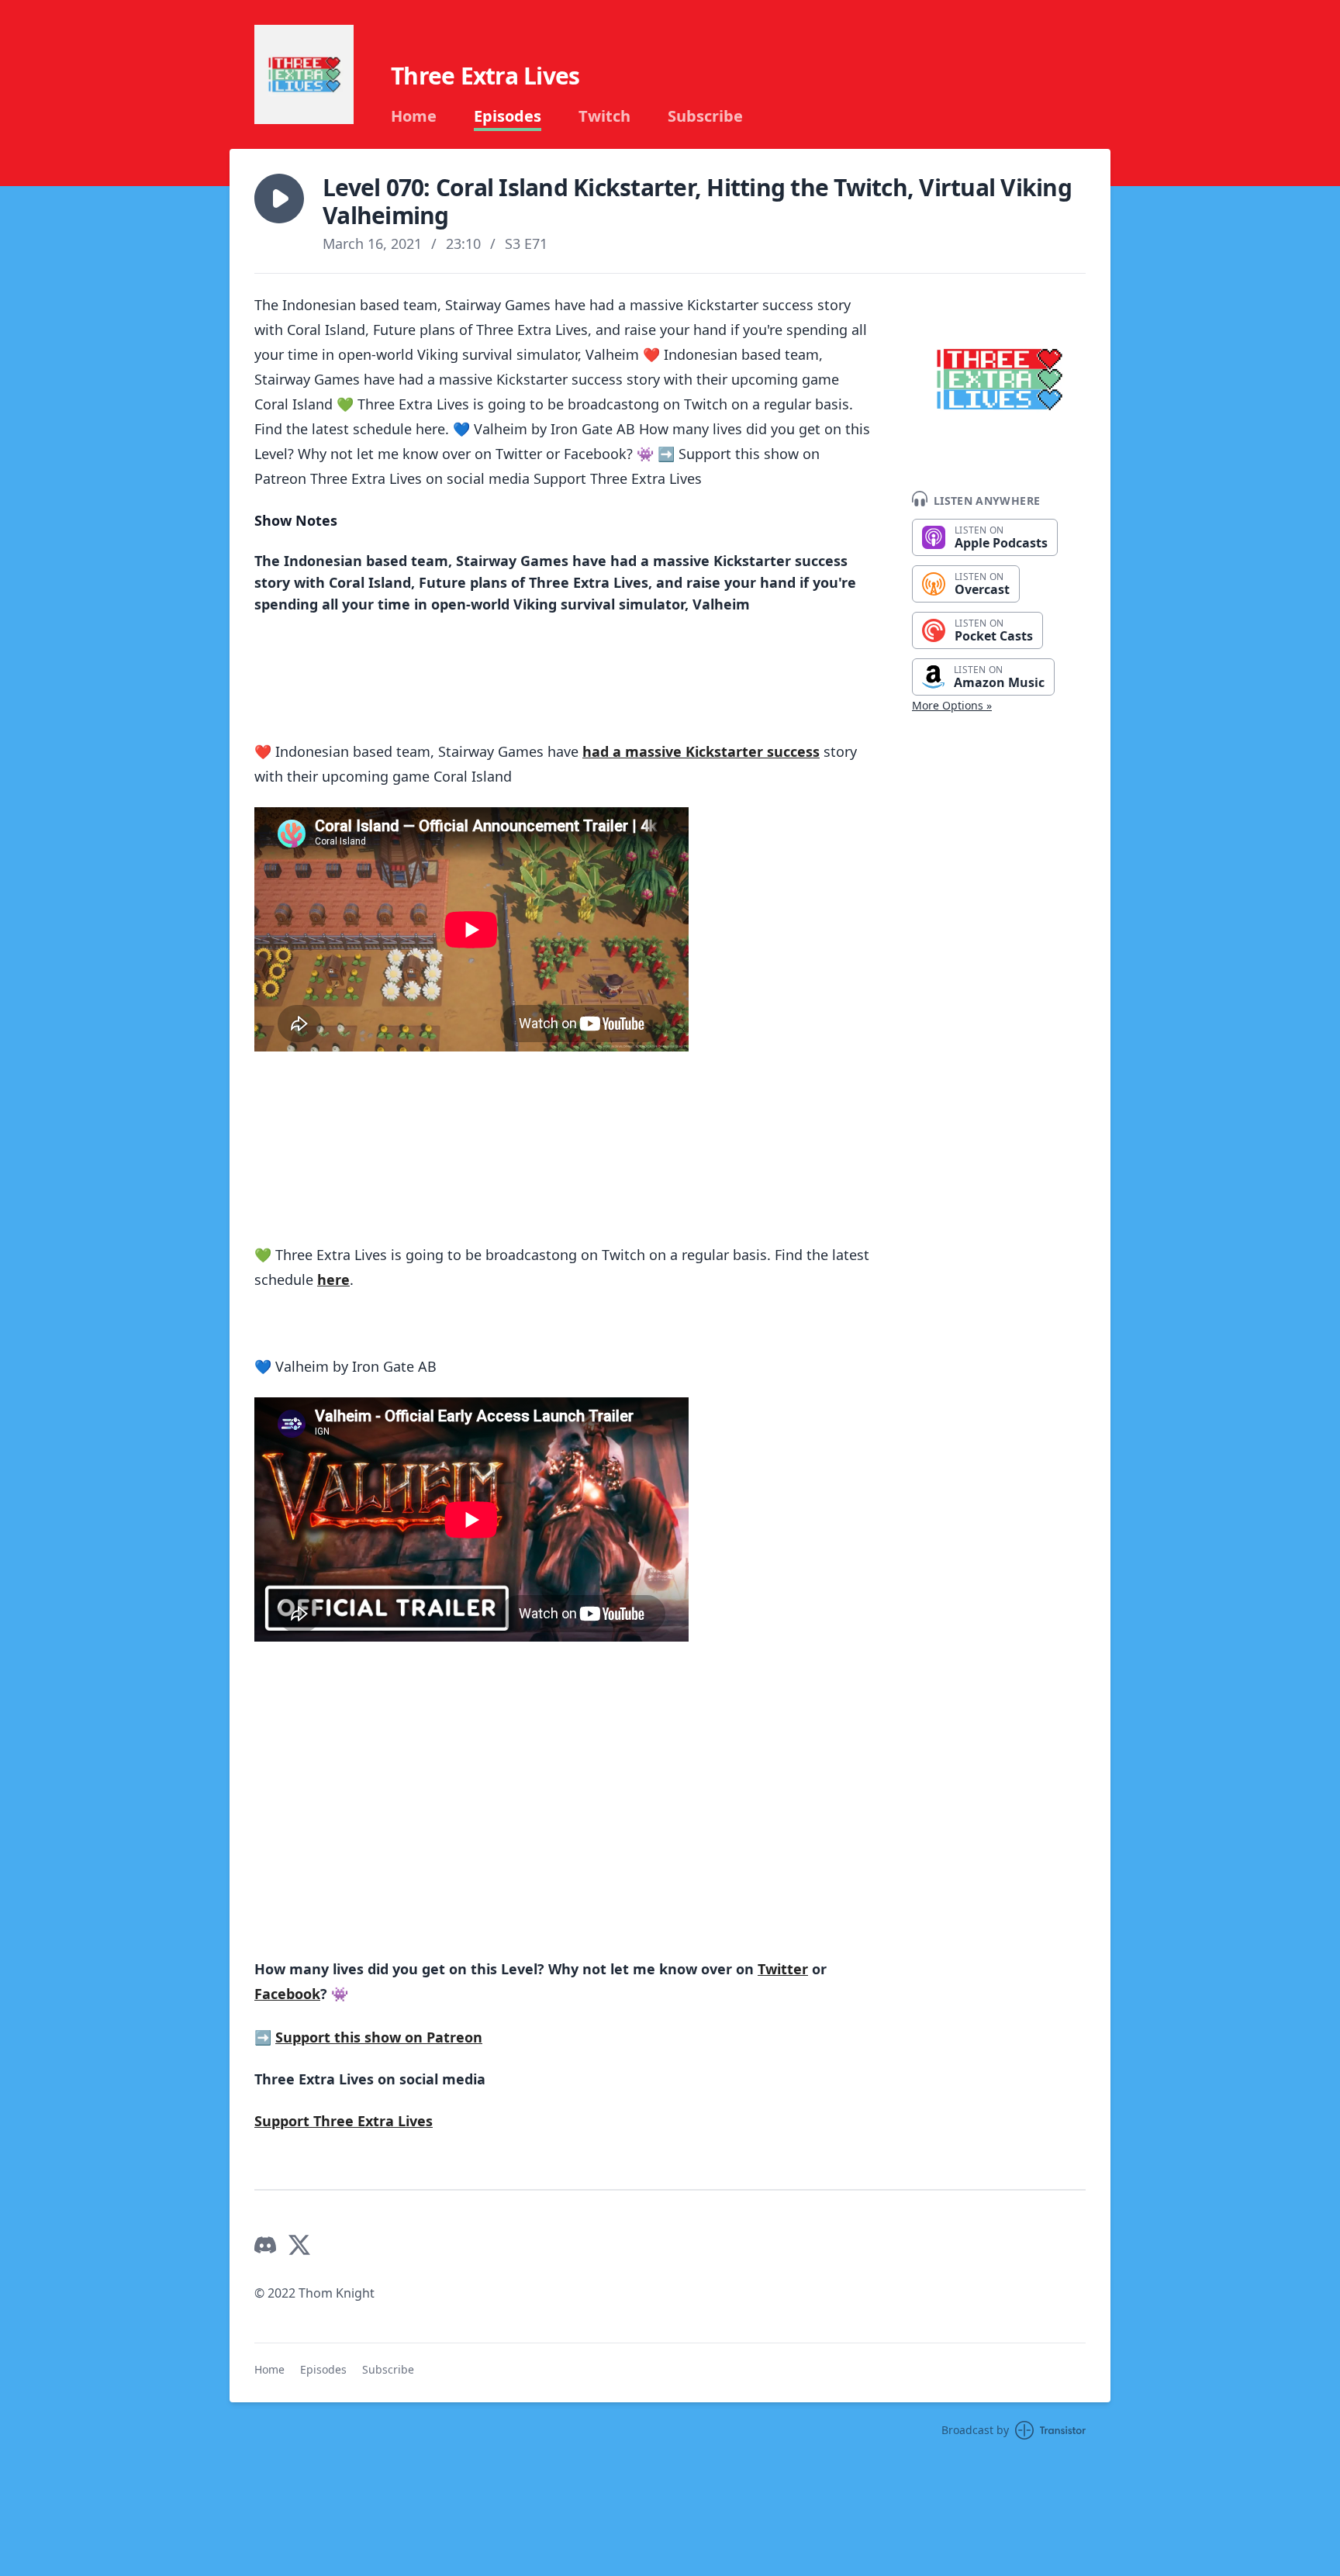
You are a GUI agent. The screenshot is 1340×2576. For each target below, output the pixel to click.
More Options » (952, 705)
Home (414, 116)
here (333, 1279)
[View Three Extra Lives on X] (299, 2245)
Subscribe (705, 116)
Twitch (604, 116)
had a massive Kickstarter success (701, 751)
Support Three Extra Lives (344, 2121)
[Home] (304, 74)
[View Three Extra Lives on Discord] (265, 2245)
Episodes (508, 116)
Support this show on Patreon (379, 2037)
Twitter (783, 1969)
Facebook (287, 1994)
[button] (279, 199)
